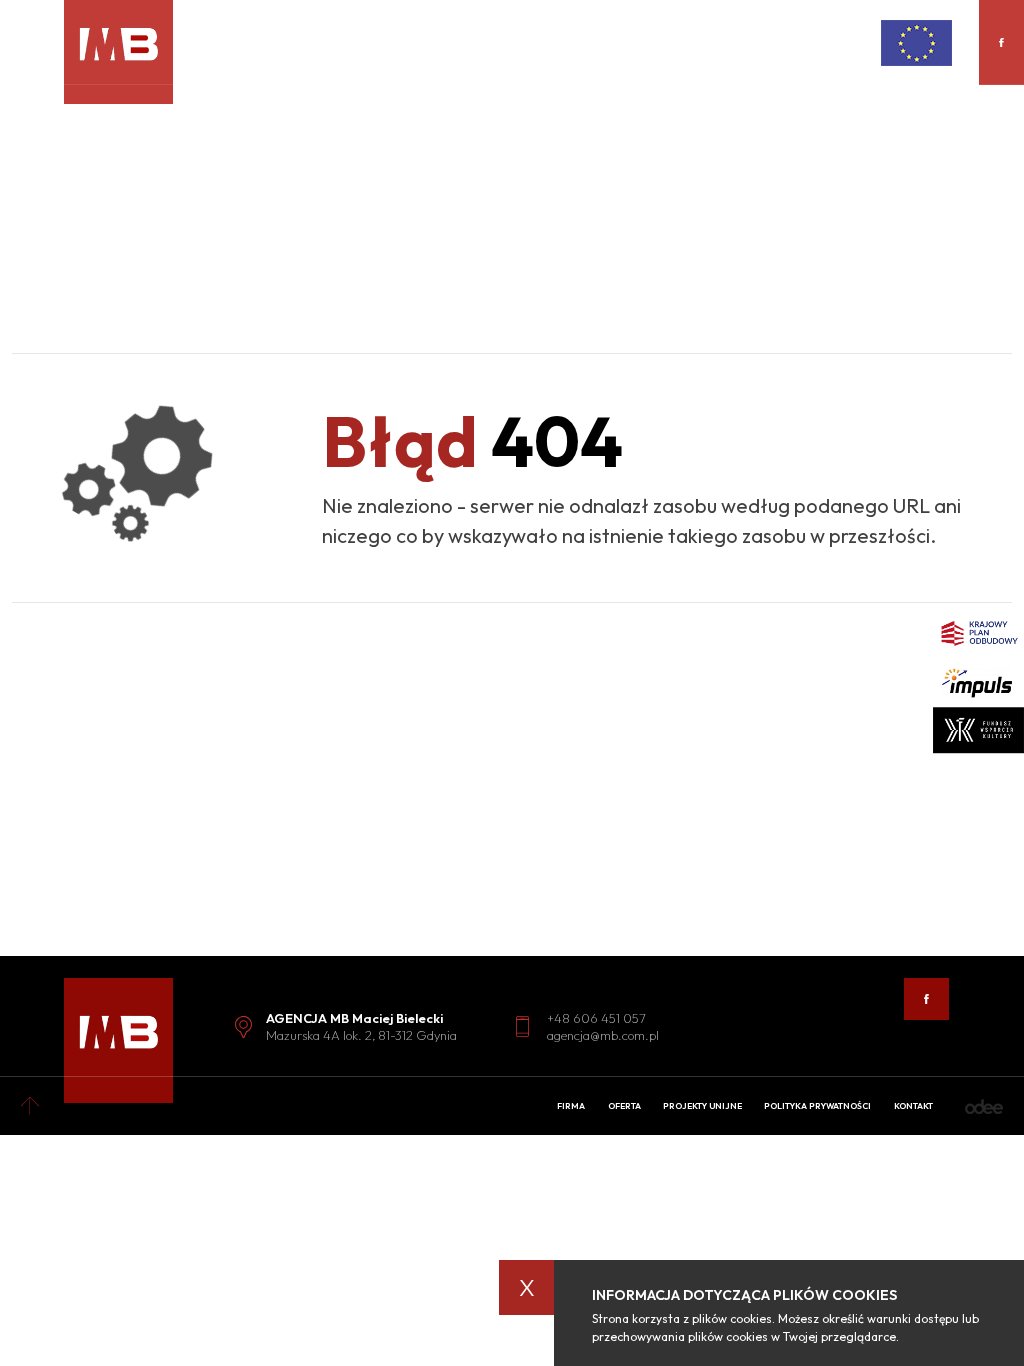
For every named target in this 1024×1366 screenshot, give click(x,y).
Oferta (624, 1106)
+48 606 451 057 (596, 1018)
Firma (571, 1106)
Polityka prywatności (817, 1106)
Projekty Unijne (702, 1106)
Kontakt (913, 1106)
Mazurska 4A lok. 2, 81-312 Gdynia (361, 1035)
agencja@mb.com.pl (603, 1035)
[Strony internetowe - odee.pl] (984, 1106)
